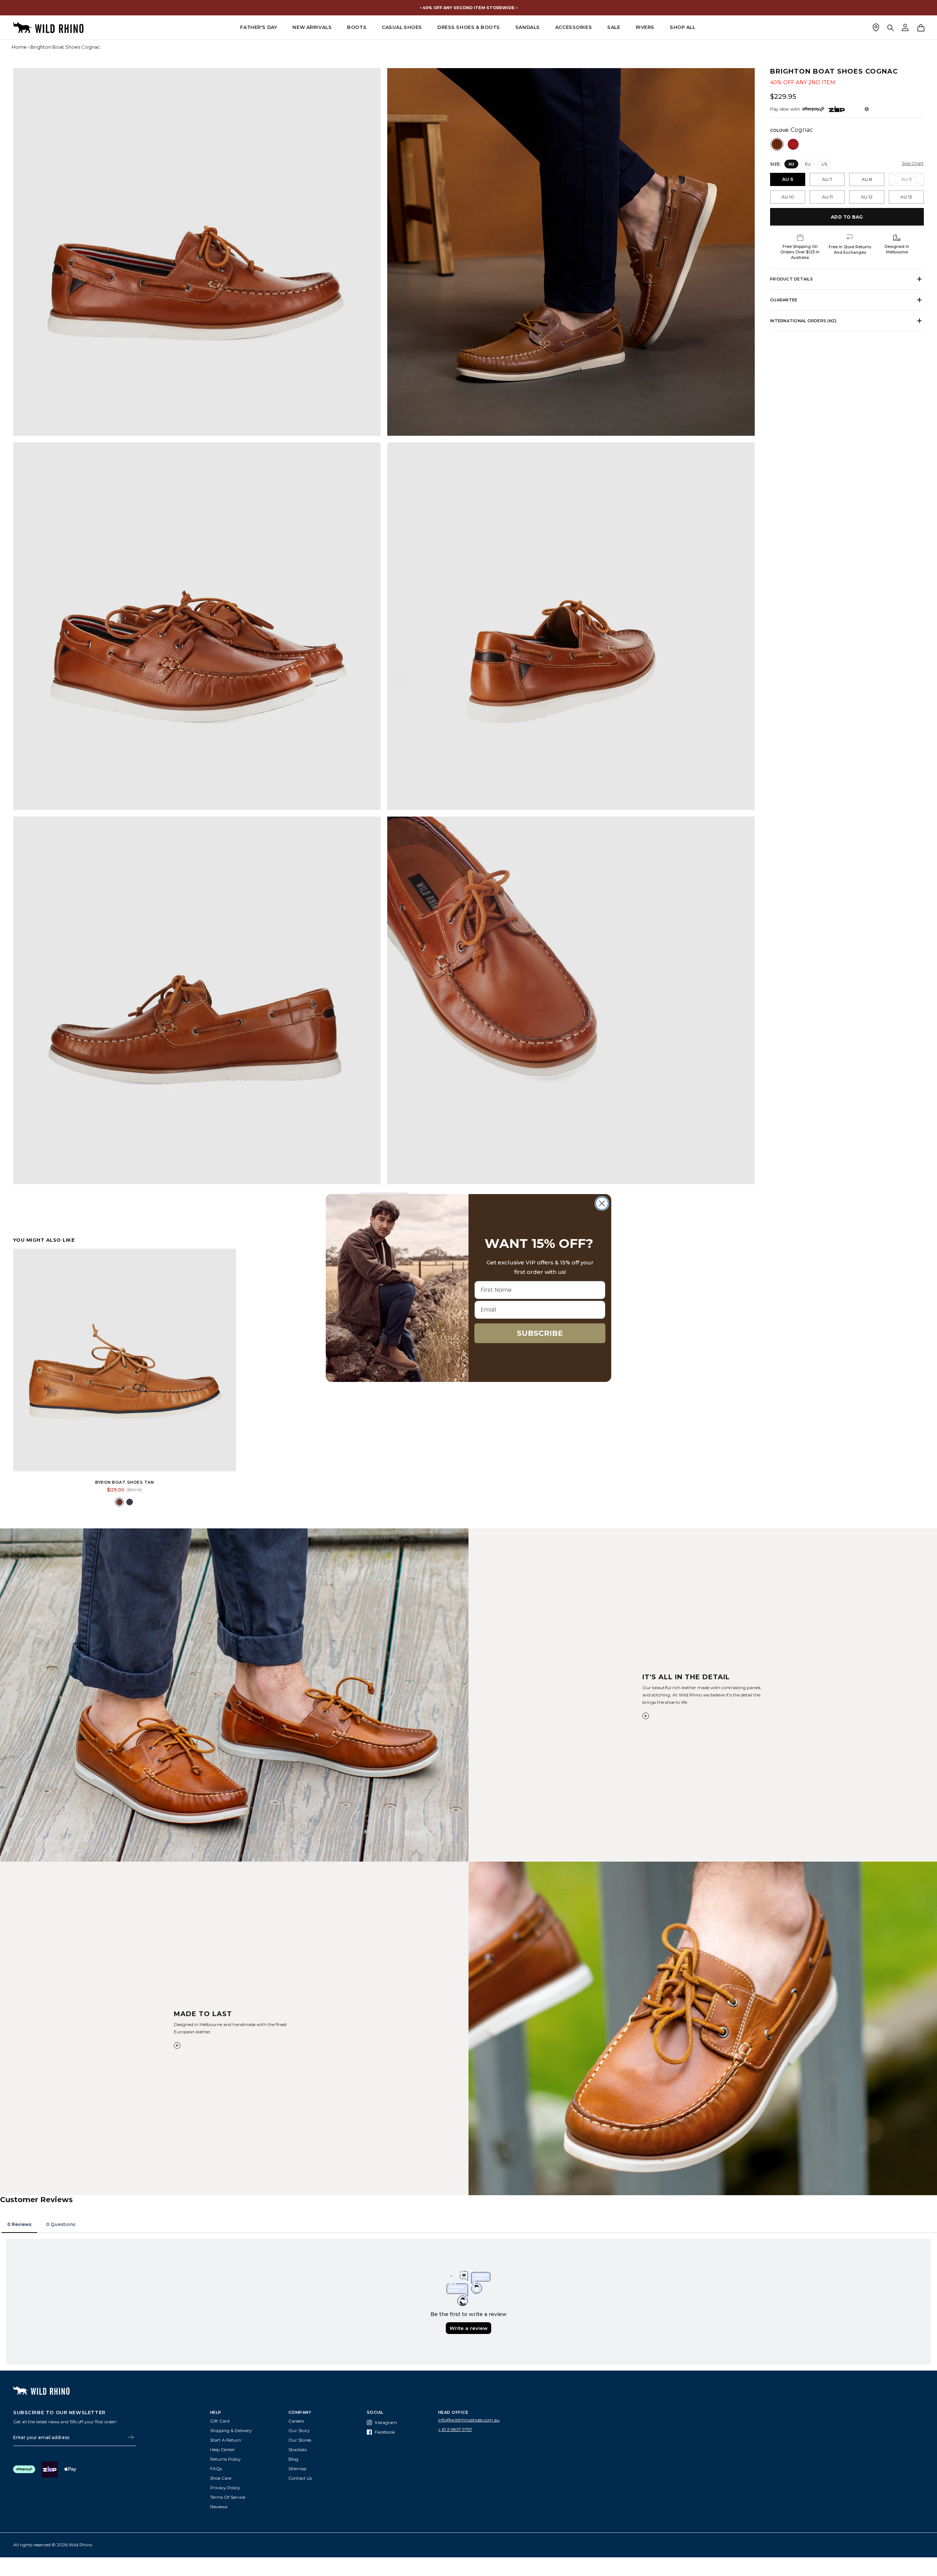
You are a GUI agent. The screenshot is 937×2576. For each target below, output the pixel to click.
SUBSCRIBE (540, 1333)
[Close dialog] (602, 1203)
